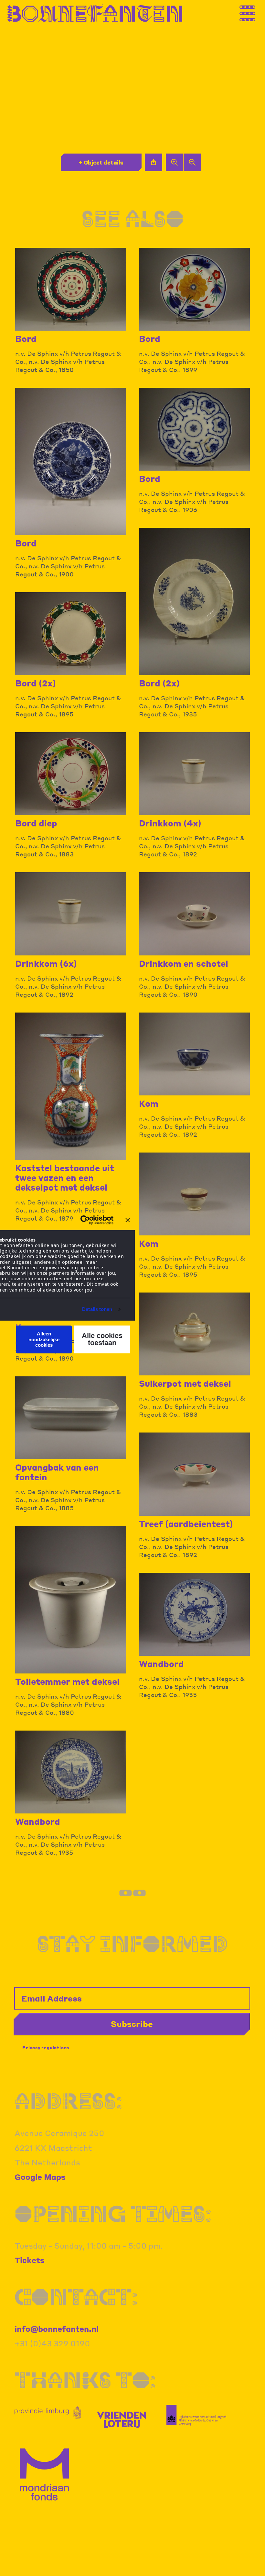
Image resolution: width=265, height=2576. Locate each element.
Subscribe (132, 2024)
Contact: (76, 2296)
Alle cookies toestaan (102, 1339)
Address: (69, 2101)
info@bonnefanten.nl (57, 2329)
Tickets (30, 2260)
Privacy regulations (46, 2047)
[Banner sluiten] (128, 1220)
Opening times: (113, 2213)
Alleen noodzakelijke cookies (44, 1340)
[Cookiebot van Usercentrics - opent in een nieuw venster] (85, 1220)
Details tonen (97, 1309)
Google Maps (40, 2177)
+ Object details (101, 162)
